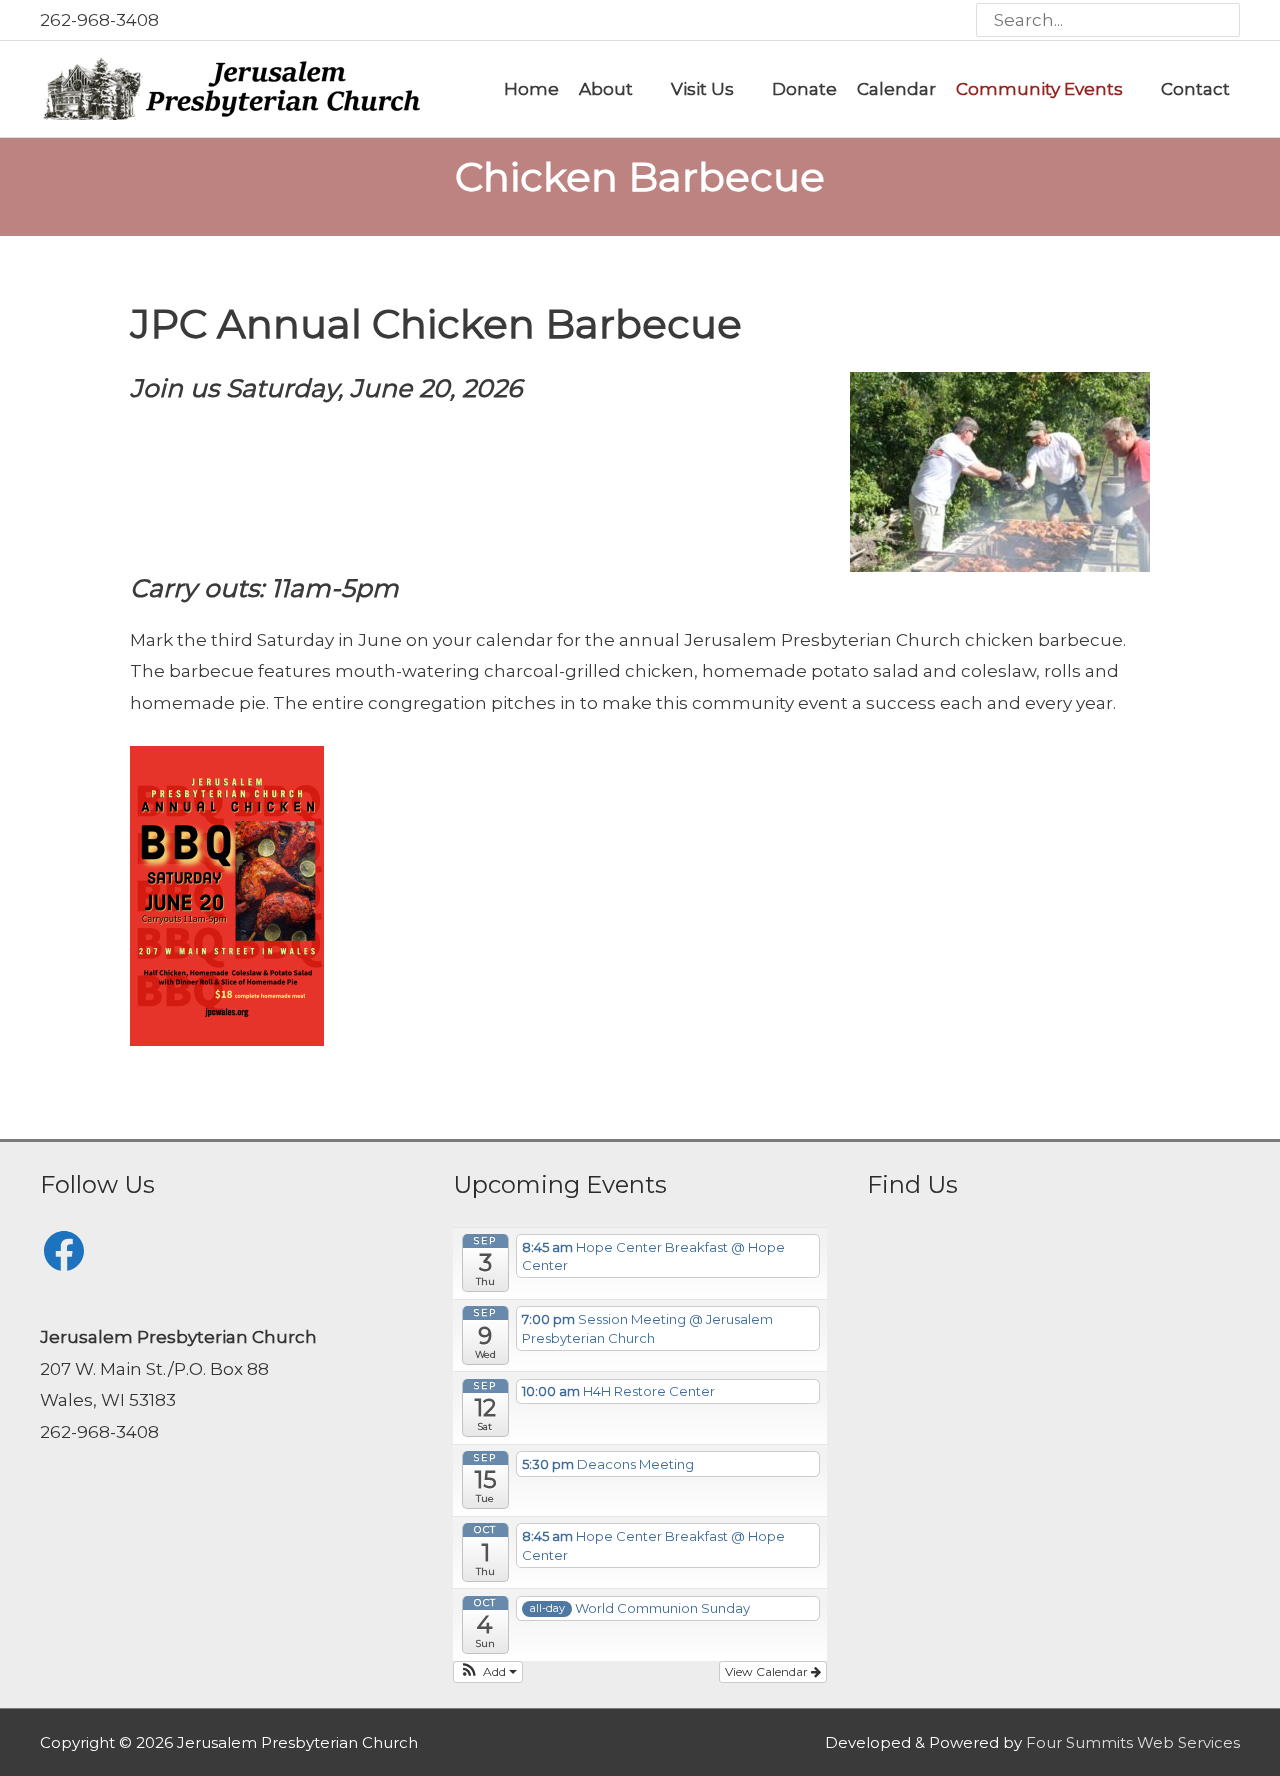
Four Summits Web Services (1133, 1742)
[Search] (1225, 20)
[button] (488, 1672)
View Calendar (768, 1671)
